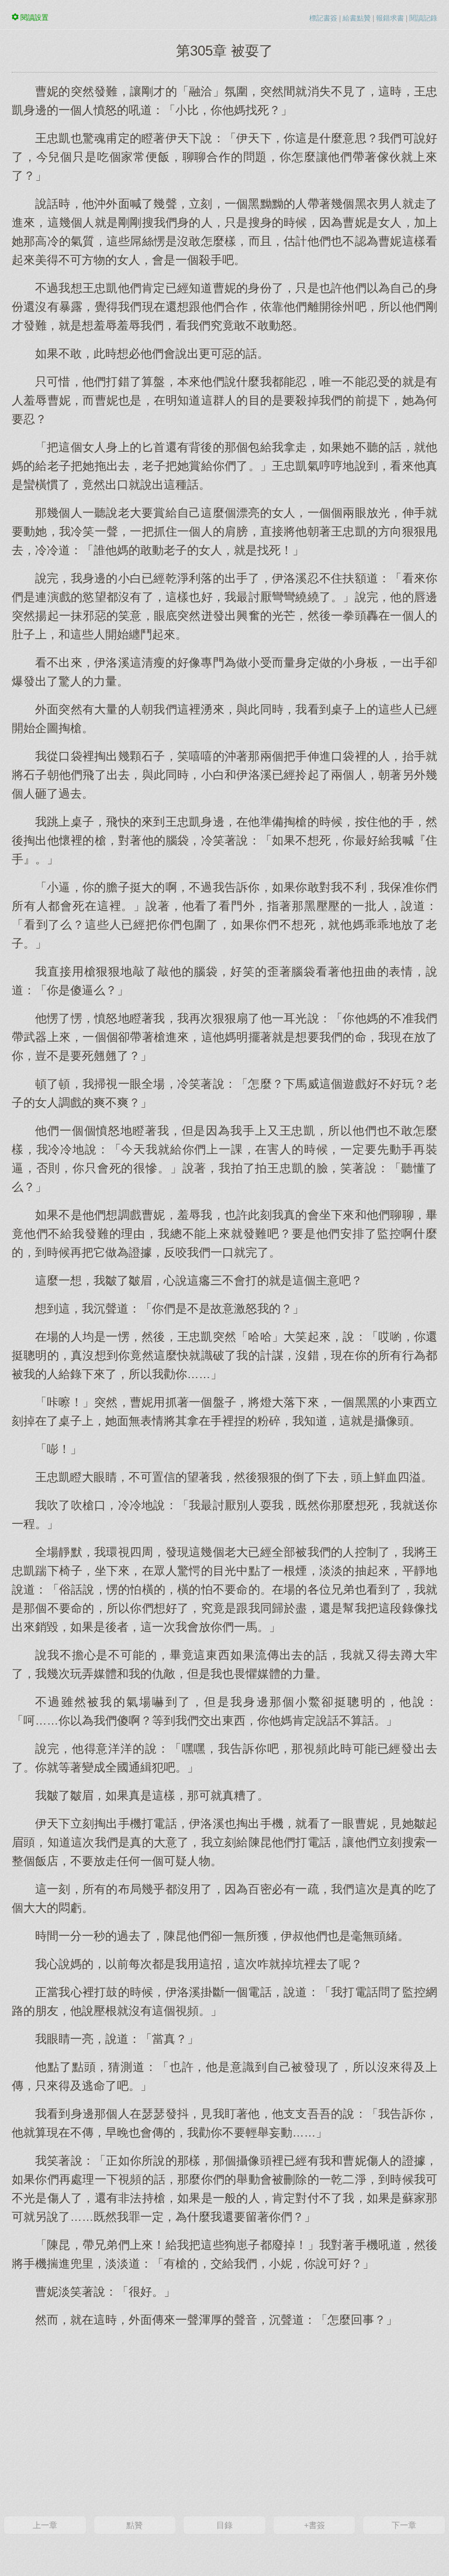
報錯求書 (390, 18)
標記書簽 (323, 18)
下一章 (404, 2525)
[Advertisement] (224, 2420)
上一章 (45, 2525)
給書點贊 (357, 18)
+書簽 (315, 2525)
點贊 (134, 2525)
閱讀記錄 (423, 18)
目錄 (224, 2525)
